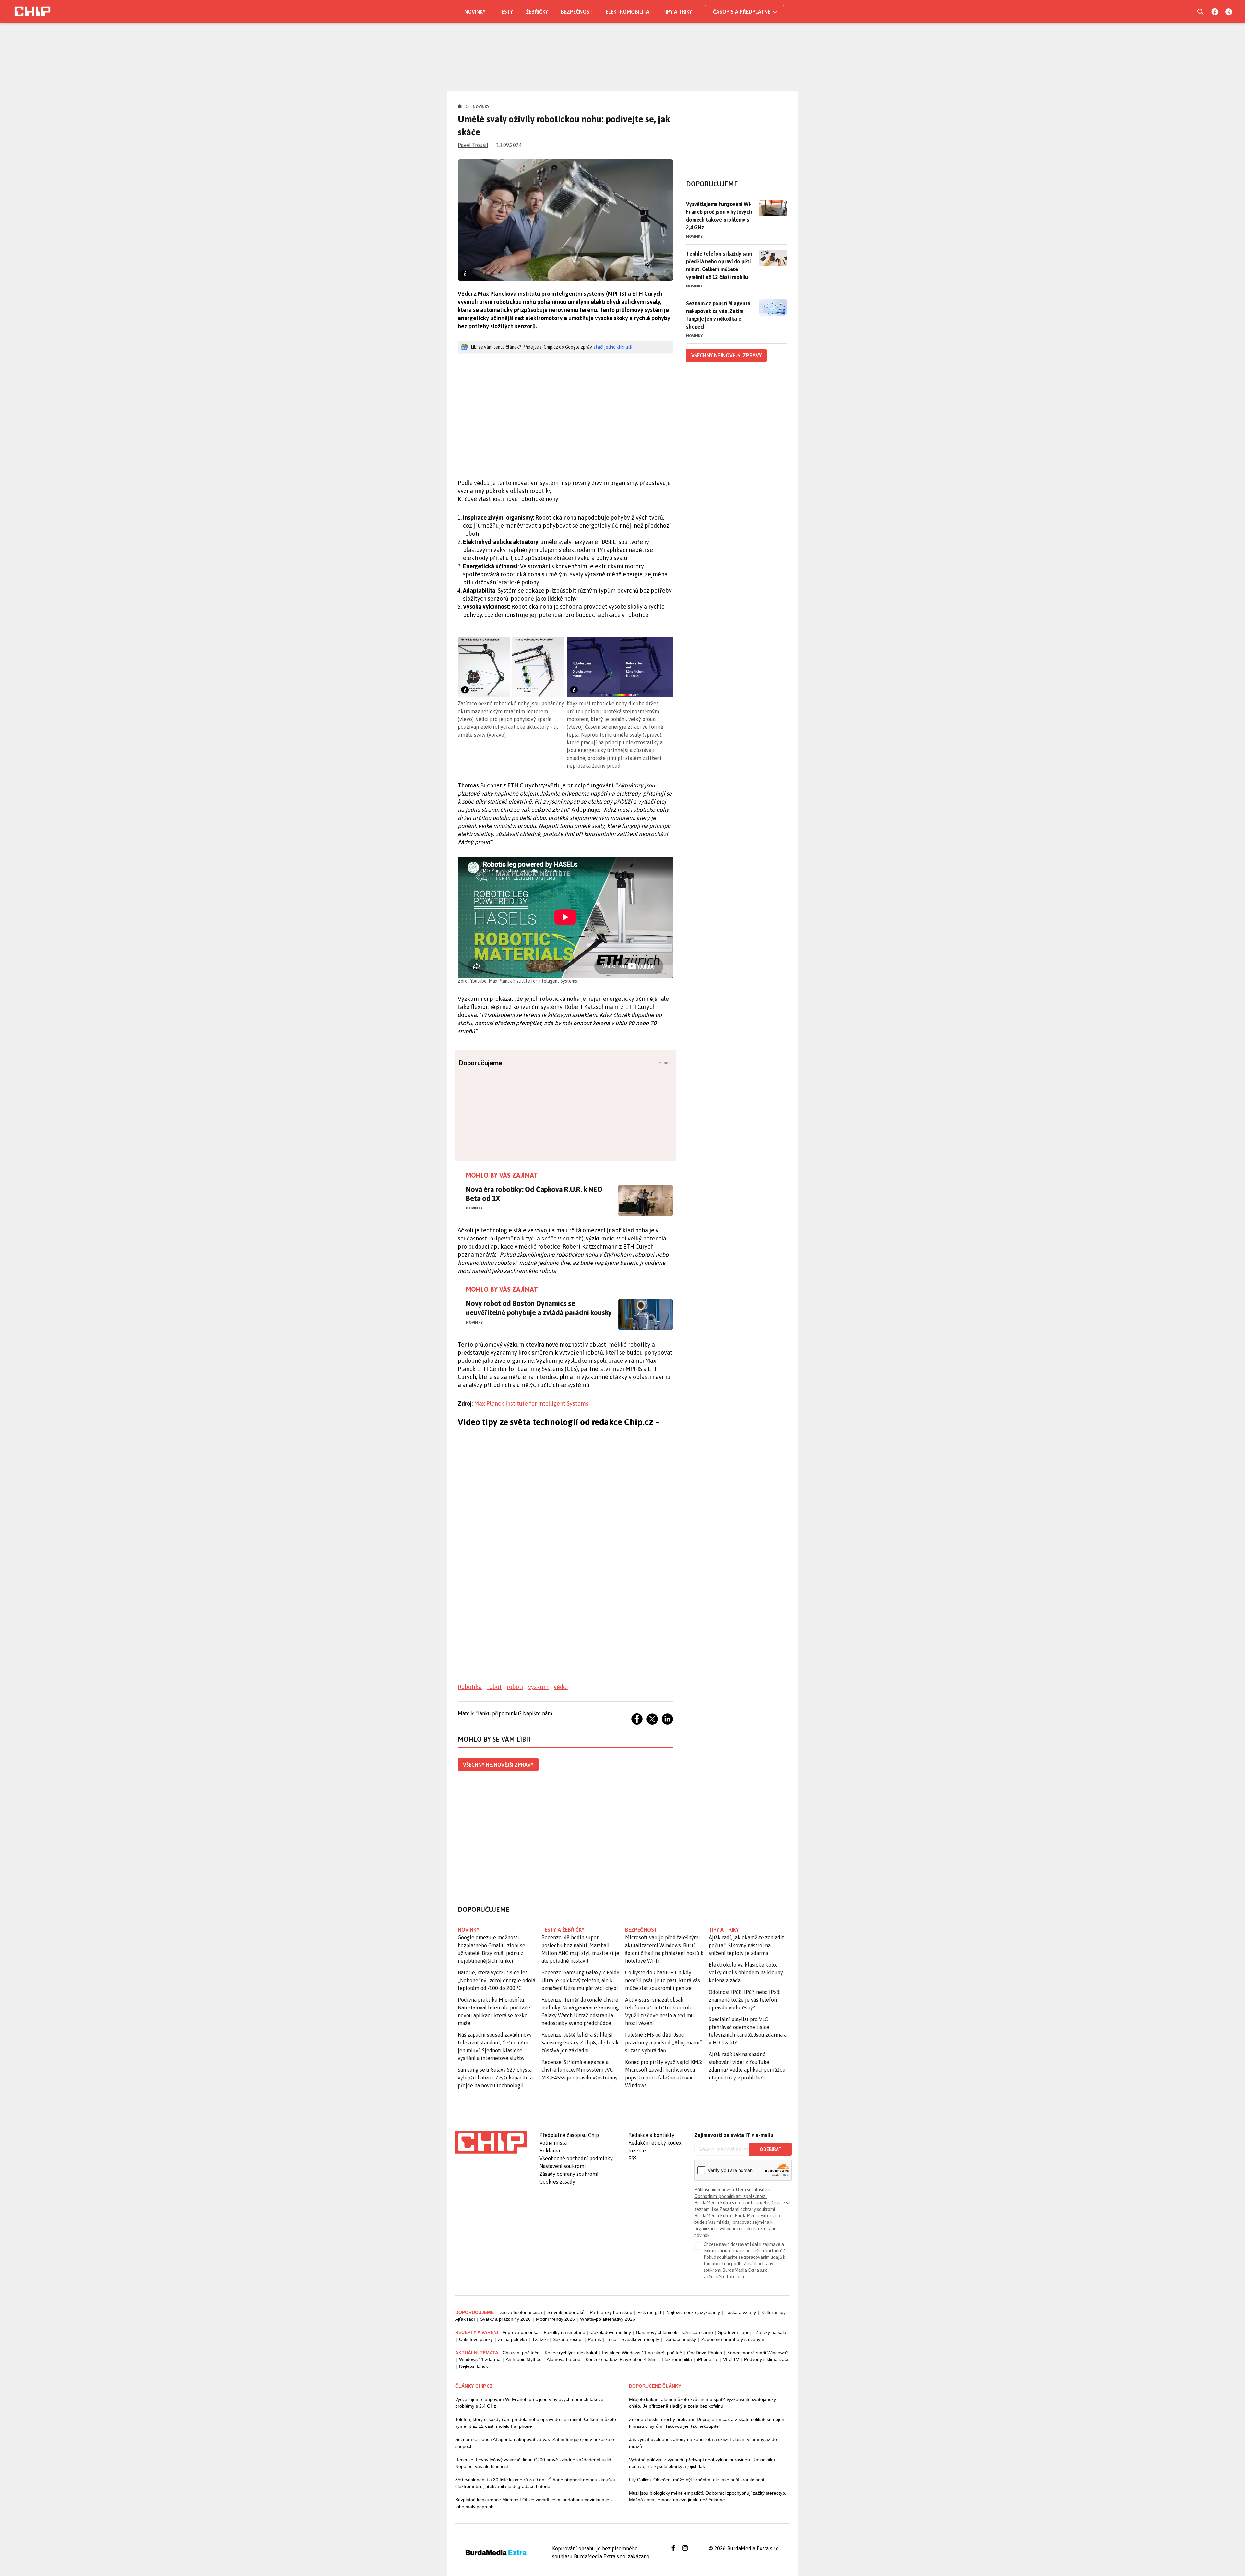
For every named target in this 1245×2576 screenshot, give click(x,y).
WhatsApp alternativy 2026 (608, 2319)
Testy (506, 12)
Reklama (550, 2151)
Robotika (470, 1687)
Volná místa (553, 2143)
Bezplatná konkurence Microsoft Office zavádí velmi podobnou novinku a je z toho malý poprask (534, 2503)
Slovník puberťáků (566, 2312)
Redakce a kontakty (651, 2135)
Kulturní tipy (773, 2312)
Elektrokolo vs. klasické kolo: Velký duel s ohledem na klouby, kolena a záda (746, 1972)
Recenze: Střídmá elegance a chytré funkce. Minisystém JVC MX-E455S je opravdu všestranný (580, 2070)
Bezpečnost (577, 12)
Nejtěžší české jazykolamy (693, 2312)
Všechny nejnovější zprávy (498, 1765)
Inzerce (637, 2151)
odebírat (771, 2149)
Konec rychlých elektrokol (571, 2353)
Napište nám (538, 1713)
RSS (633, 2158)
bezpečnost (641, 1930)
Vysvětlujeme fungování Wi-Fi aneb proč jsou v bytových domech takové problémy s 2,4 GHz (719, 216)
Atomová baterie (563, 2359)
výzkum (538, 1687)
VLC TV (731, 2359)
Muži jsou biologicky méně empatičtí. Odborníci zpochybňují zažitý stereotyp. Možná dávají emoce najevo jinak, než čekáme (708, 2496)
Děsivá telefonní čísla (520, 2312)
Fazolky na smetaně (564, 2332)
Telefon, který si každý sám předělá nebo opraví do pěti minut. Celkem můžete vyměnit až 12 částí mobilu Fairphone (536, 2423)
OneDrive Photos (705, 2353)
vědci (561, 1687)
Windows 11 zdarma (480, 2359)
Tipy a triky (677, 12)
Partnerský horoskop (611, 2312)
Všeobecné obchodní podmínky (576, 2158)
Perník (594, 2339)
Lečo (611, 2339)
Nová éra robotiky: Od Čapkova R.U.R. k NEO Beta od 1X (534, 1194)
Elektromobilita (628, 12)
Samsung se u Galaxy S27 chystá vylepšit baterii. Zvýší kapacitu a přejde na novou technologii (495, 2078)
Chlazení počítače (521, 2353)
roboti (515, 1687)
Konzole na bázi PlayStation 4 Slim (621, 2359)
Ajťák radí (465, 2319)
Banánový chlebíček (657, 2332)
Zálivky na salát (772, 2332)
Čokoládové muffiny (611, 2332)
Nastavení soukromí (563, 2166)
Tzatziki (540, 2339)
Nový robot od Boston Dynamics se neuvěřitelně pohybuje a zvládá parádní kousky (539, 1308)
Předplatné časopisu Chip (569, 2135)
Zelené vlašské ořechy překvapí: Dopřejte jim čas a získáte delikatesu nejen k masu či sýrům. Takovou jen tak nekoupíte (707, 2423)
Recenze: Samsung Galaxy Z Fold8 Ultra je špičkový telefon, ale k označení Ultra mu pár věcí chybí (581, 1980)
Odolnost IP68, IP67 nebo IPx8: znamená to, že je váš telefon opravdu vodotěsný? (745, 2000)
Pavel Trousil (473, 145)
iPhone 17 (707, 2359)
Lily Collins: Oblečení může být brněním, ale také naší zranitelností (697, 2480)
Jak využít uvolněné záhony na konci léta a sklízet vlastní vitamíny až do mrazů (703, 2443)
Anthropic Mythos (524, 2359)
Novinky (475, 12)
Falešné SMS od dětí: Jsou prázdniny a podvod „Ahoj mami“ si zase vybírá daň (663, 2043)
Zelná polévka (512, 2339)
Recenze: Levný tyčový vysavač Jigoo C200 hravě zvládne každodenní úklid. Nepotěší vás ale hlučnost (534, 2463)
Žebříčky (537, 12)
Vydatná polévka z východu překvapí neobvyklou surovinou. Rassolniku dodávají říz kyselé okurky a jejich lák (702, 2463)
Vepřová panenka (521, 2332)
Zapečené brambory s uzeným (733, 2339)
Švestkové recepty (640, 2339)
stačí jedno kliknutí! (613, 347)
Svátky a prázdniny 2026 (505, 2319)
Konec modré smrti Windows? (758, 2353)
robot (494, 1687)
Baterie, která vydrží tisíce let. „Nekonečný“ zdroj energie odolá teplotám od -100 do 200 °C (497, 1980)
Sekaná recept (568, 2339)
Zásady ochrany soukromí (569, 2174)
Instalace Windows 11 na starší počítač (642, 2353)
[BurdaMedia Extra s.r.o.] (491, 2142)
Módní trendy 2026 (555, 2319)
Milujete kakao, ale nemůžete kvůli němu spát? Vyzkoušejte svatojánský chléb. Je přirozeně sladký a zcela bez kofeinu (702, 2403)
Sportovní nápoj (734, 2332)
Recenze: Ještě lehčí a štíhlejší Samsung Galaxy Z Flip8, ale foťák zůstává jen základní (580, 2043)
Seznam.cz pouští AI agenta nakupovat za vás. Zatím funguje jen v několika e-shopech (718, 315)
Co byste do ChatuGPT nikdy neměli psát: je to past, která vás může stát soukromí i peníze (663, 1980)
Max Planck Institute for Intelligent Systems (531, 1403)
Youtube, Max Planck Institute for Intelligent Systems (524, 981)
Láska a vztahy (741, 2312)
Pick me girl (649, 2312)
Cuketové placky (476, 2339)
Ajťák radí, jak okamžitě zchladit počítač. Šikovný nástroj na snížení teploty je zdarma (746, 1945)
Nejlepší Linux (474, 2366)
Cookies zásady (557, 2182)
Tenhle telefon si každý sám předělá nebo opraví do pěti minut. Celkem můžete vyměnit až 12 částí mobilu (719, 265)
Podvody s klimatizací (766, 2359)
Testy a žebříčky (563, 1930)
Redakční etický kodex (655, 2143)
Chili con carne (698, 2332)
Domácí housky (680, 2339)
